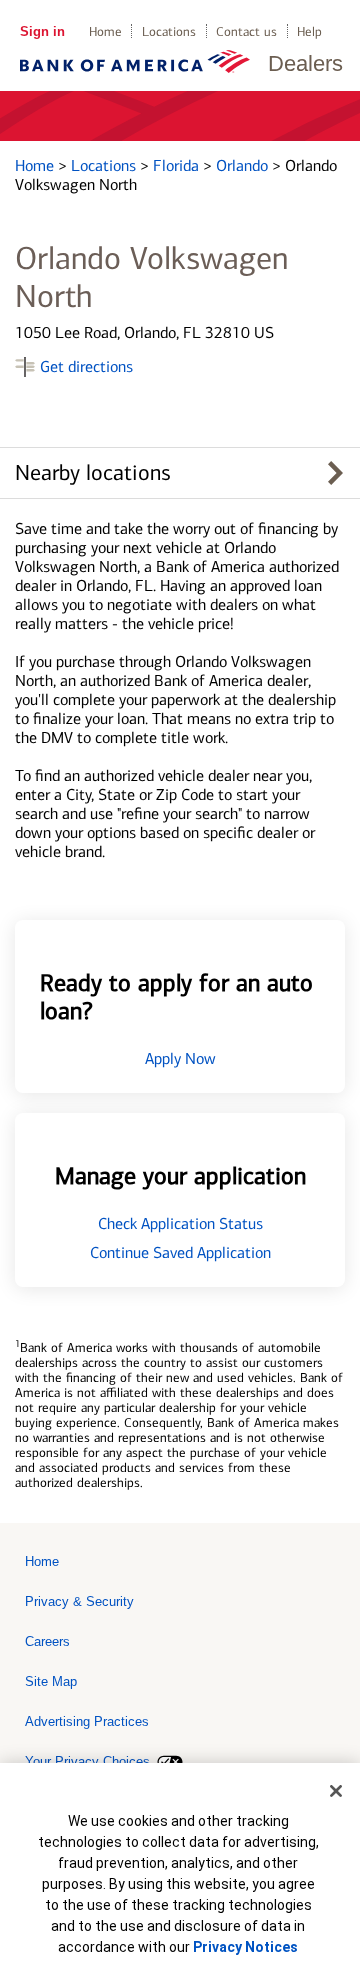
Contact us (246, 31)
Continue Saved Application (180, 1252)
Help (309, 31)
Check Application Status (180, 1223)
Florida (178, 165)
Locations (169, 31)
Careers (47, 1641)
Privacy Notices (245, 1947)
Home (105, 31)
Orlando (244, 165)
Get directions (86, 366)
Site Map (51, 1681)
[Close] (336, 1791)
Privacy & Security (79, 1601)
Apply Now (180, 1058)
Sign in (42, 31)
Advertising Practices (87, 1721)
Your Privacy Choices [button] (87, 1761)
